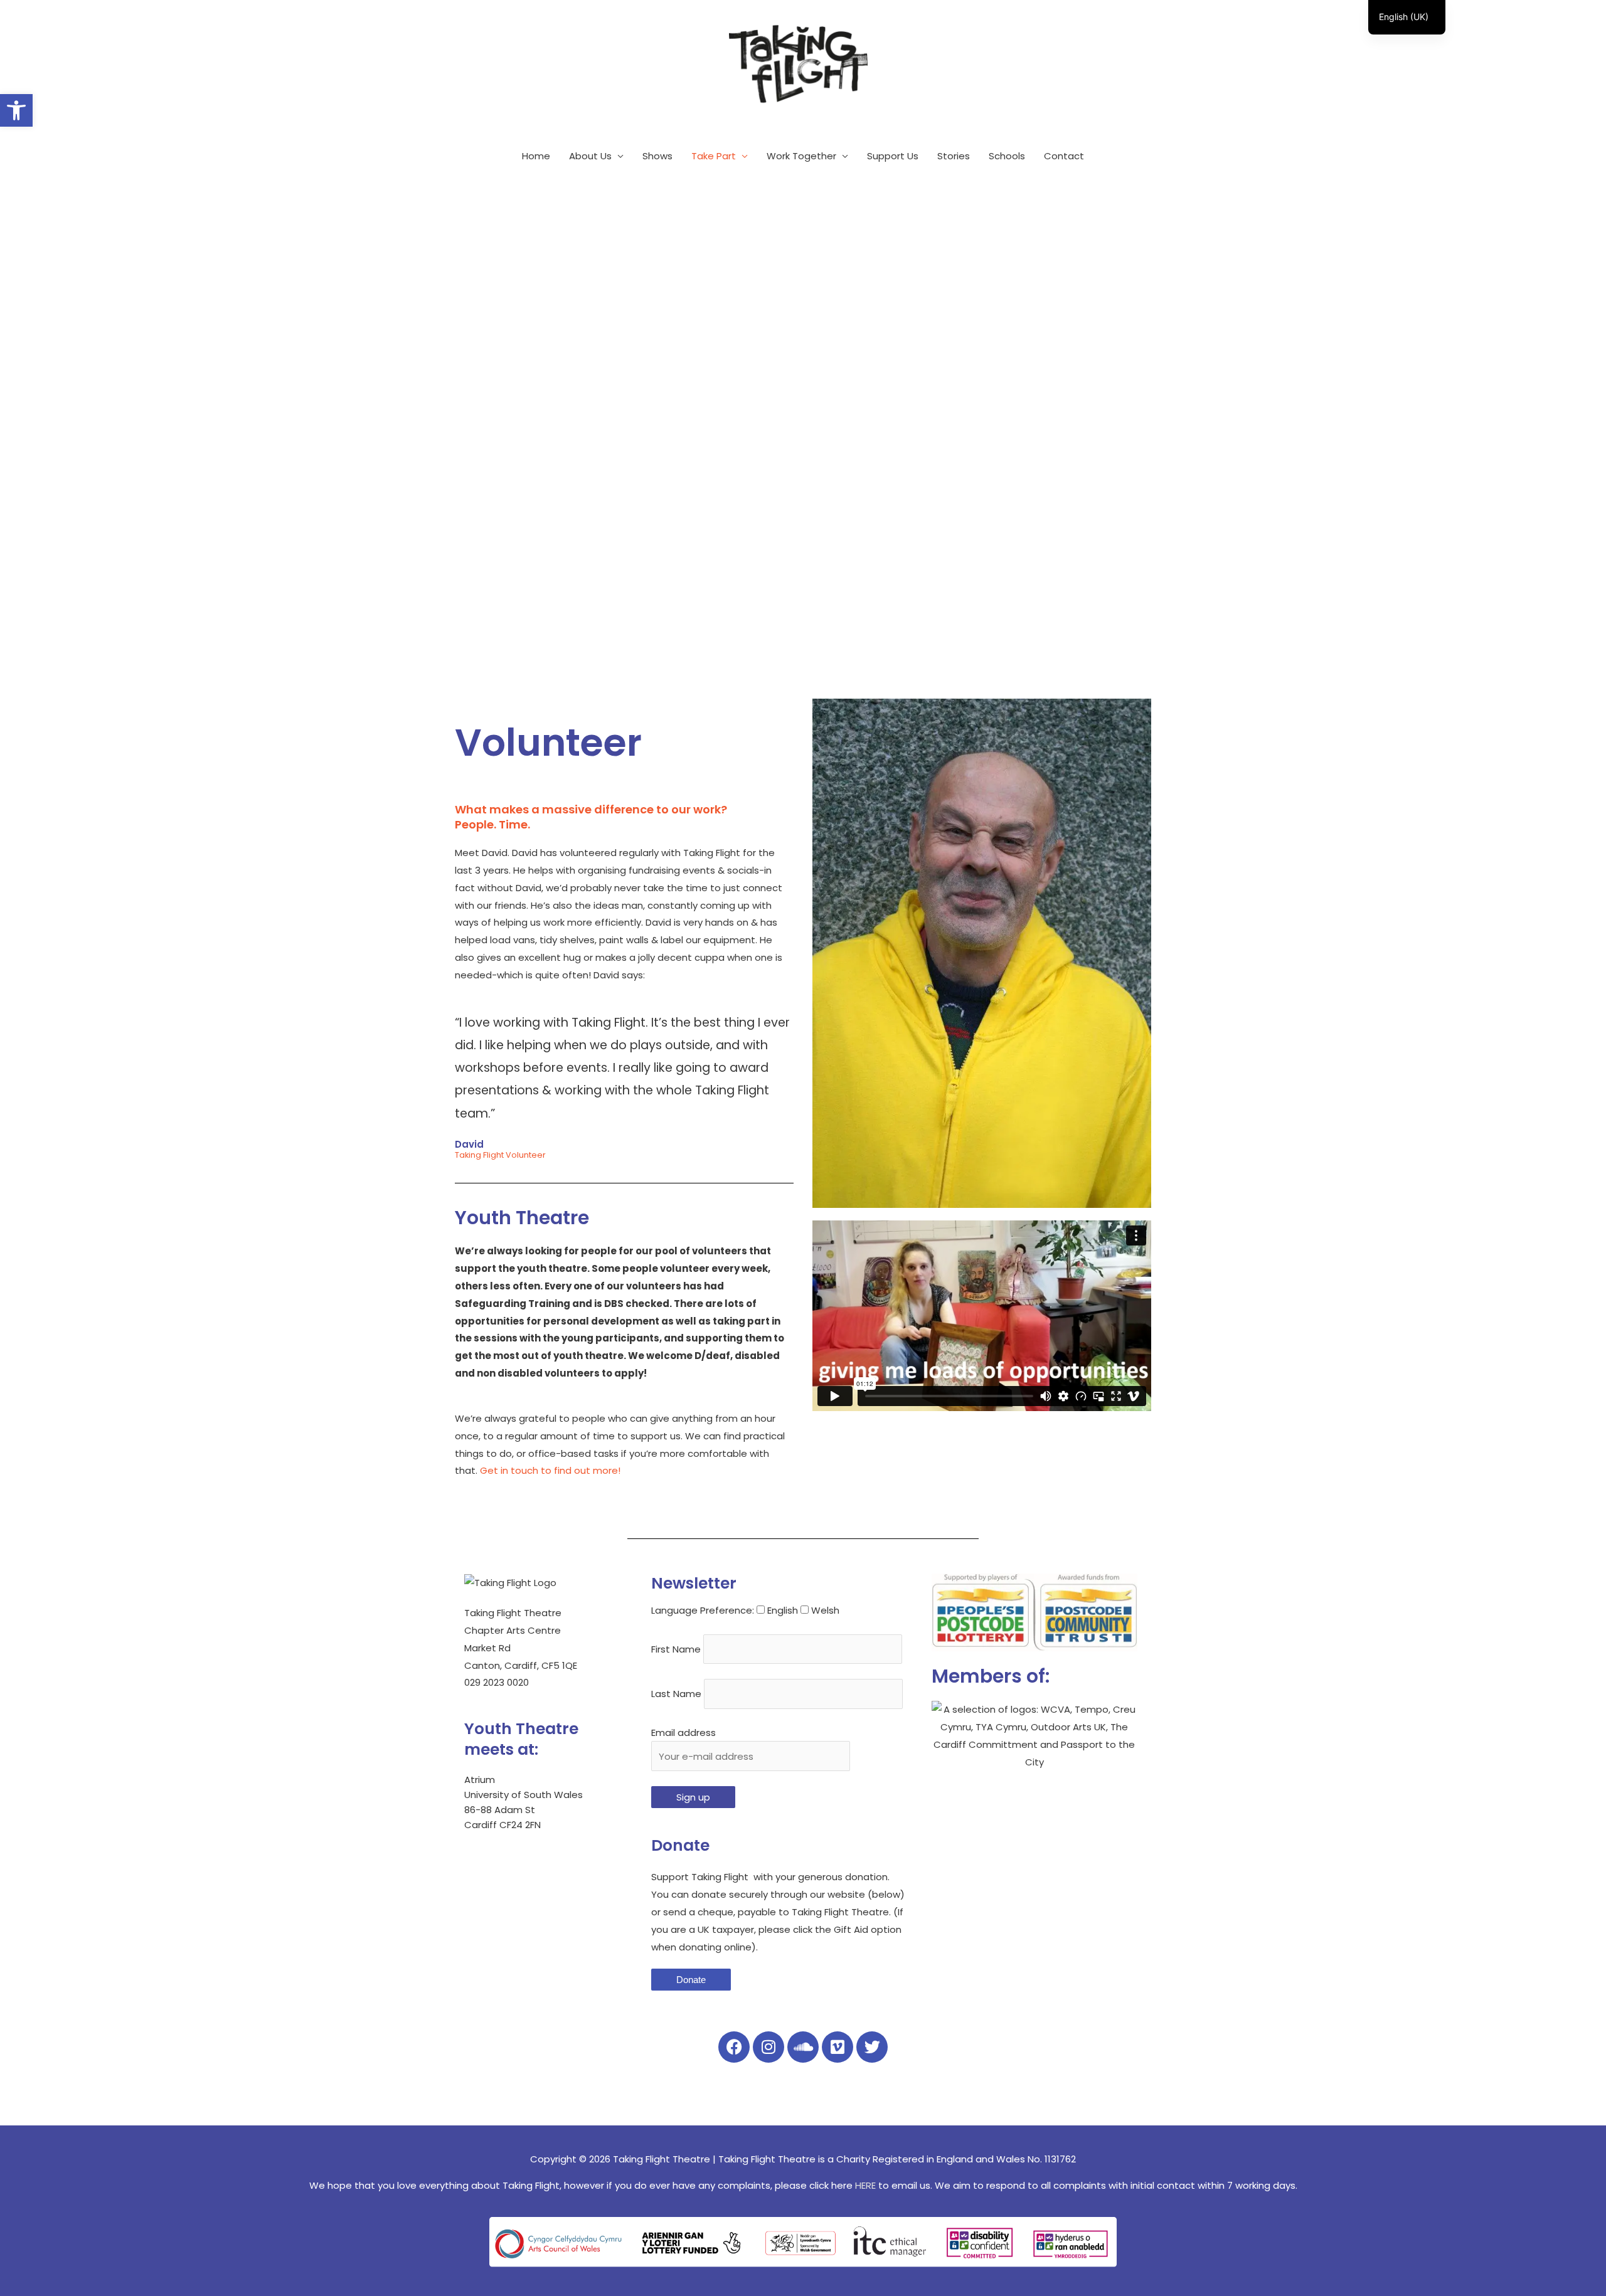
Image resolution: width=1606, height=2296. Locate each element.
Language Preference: (703, 1610)
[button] (982, 1316)
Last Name (676, 1694)
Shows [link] (657, 156)
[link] (16, 110)
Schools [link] (1007, 156)
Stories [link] (954, 156)
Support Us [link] (893, 156)
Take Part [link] (714, 156)
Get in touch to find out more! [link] (550, 1470)
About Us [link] (590, 156)
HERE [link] (865, 2185)
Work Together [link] (801, 156)
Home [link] (536, 156)
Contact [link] (1064, 156)
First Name (676, 1649)
